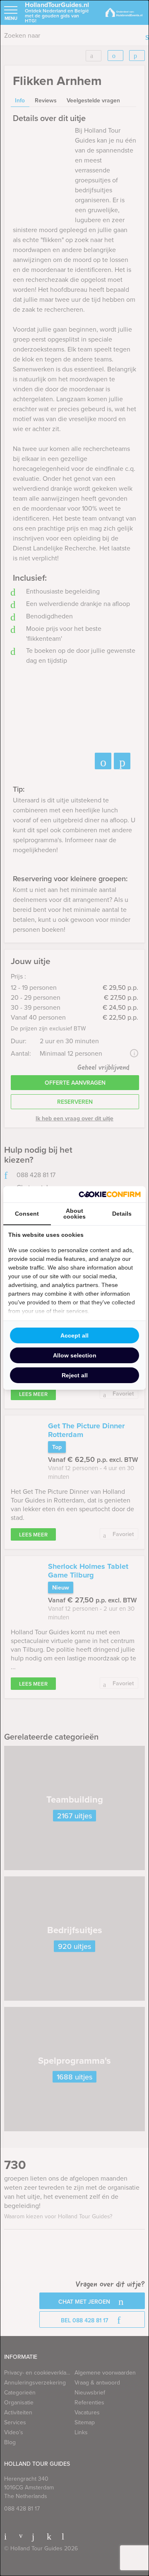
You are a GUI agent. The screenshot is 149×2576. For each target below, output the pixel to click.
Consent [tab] (27, 1214)
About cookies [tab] (74, 1214)
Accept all (74, 1335)
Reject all (75, 1375)
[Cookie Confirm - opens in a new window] (110, 1194)
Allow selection (75, 1355)
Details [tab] (122, 1214)
